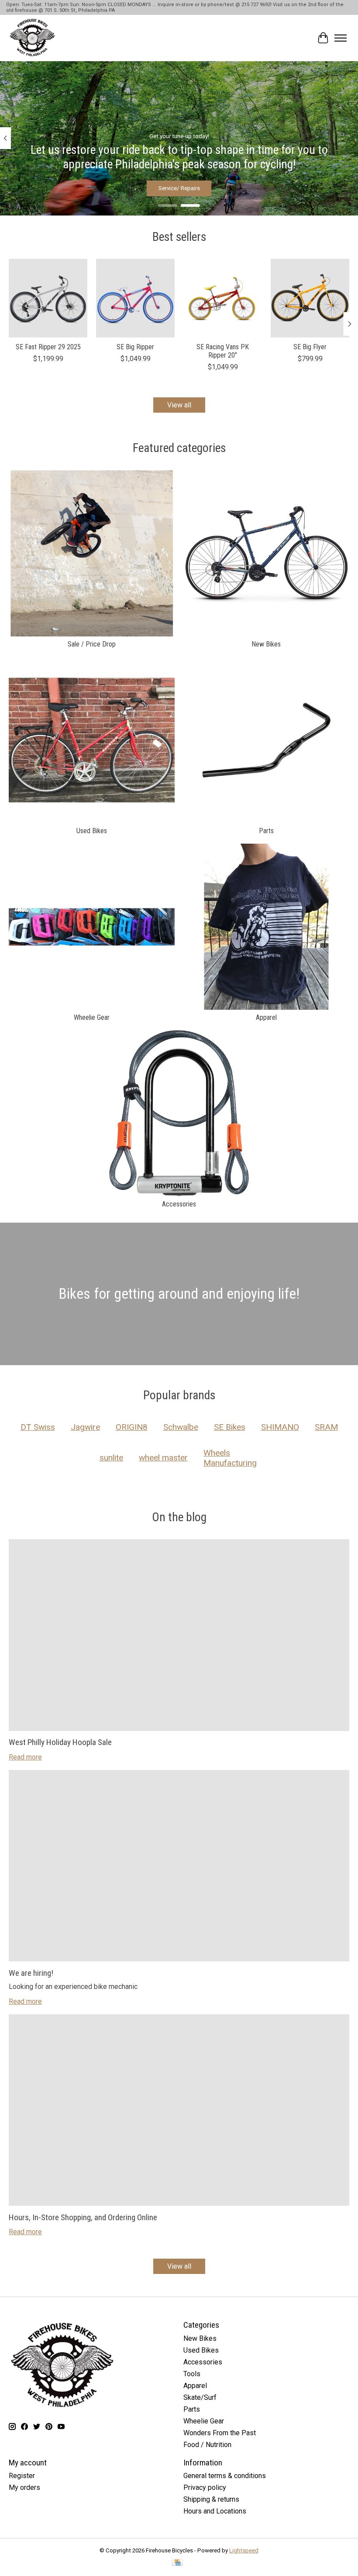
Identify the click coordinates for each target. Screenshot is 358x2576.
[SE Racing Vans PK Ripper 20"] (223, 298)
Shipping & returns (211, 2499)
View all (179, 405)
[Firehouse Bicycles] (32, 38)
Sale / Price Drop (92, 644)
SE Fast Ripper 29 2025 (48, 347)
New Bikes (266, 644)
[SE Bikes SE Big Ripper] (135, 298)
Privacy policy (205, 2487)
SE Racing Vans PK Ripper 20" (223, 351)
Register (22, 2476)
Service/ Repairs (179, 188)
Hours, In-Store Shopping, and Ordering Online (83, 2217)
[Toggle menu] (341, 38)
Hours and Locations (215, 2511)
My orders (24, 2487)
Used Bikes (92, 831)
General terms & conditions (225, 2476)
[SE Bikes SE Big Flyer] (310, 298)
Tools (192, 2374)
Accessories (179, 1204)
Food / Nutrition (207, 2445)
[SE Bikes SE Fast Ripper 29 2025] (48, 298)
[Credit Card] (177, 2563)
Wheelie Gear (92, 1017)
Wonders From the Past (220, 2433)
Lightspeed (244, 2550)
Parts (266, 831)
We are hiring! (31, 1973)
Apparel (266, 1017)
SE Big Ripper (135, 347)
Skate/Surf (200, 2397)
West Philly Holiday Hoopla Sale (60, 1742)
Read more (25, 1757)
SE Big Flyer (310, 347)
